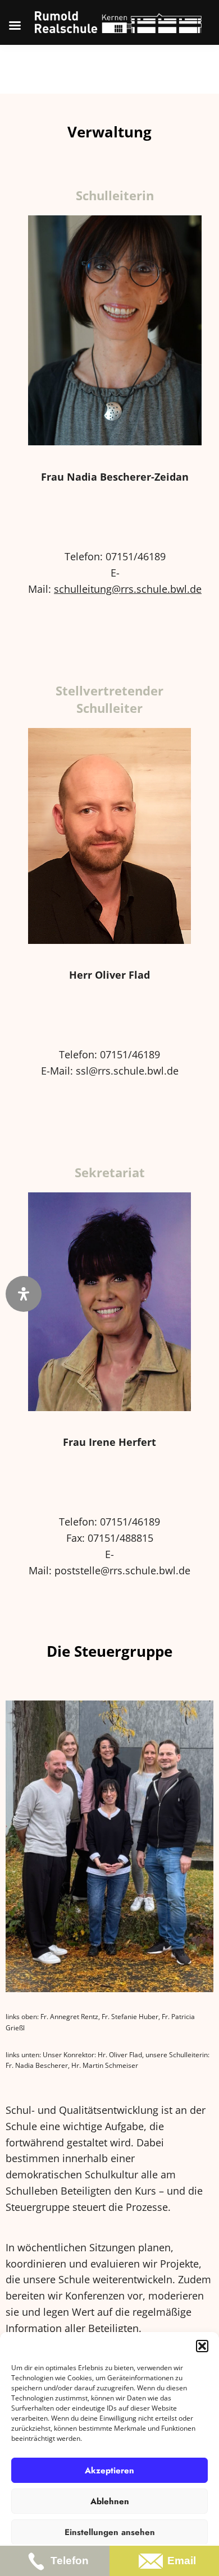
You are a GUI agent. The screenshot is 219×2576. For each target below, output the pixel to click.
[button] (202, 2346)
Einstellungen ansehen (110, 2532)
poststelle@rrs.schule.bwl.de (122, 1570)
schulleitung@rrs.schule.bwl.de (128, 589)
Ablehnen (110, 2501)
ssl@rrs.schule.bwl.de (127, 1071)
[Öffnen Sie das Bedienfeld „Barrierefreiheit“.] (24, 1294)
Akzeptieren (109, 2471)
